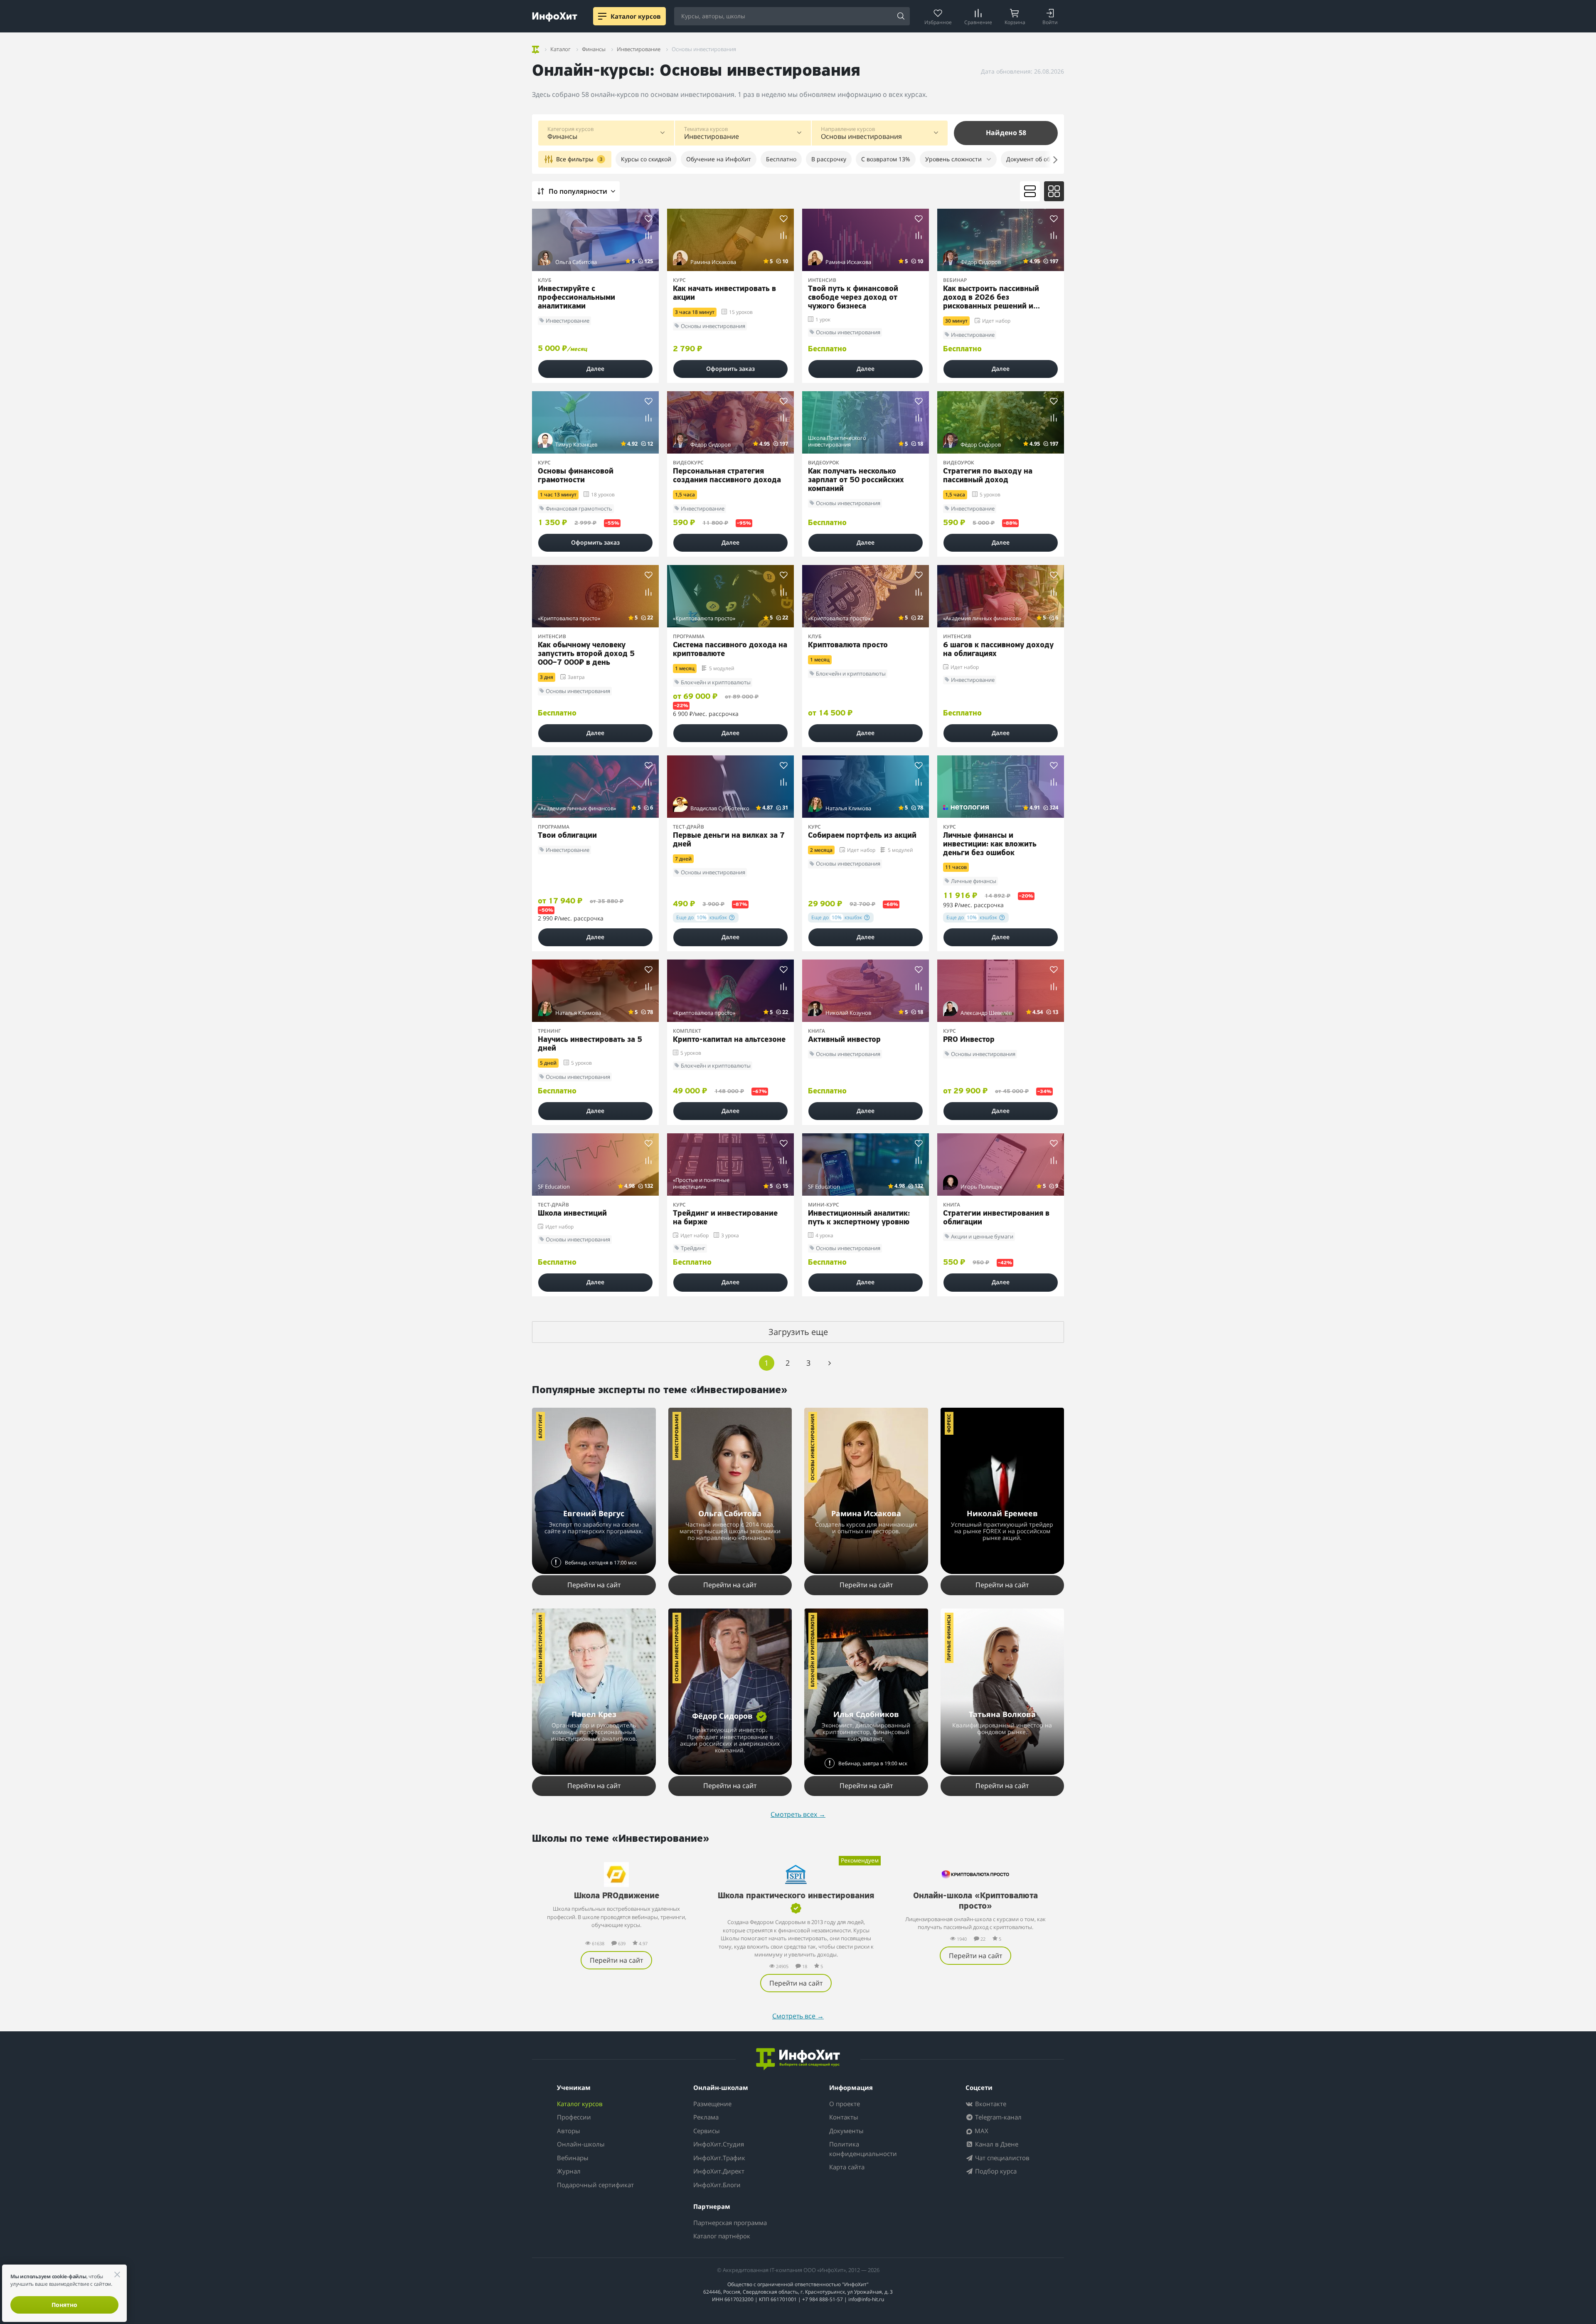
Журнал (569, 2171)
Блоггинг (540, 1426)
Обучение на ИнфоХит (719, 159)
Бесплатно (781, 159)
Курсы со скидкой (646, 159)
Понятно (64, 2305)
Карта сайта (847, 2167)
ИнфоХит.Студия (719, 2144)
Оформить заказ (730, 369)
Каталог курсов (580, 2104)
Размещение (712, 2104)
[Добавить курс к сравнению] (649, 236)
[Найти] (901, 17)
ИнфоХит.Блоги (717, 2185)
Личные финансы (949, 1638)
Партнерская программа (730, 2223)
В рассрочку (829, 159)
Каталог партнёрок (722, 2236)
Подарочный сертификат (595, 2185)
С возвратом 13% (886, 159)
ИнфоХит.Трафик (719, 2158)
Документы (846, 2131)
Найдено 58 (1006, 133)
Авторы (569, 2131)
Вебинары (573, 2158)
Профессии (574, 2117)
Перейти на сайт (594, 1585)
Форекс (949, 1423)
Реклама (706, 2117)
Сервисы (707, 2131)
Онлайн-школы (581, 2144)
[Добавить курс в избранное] (649, 218)
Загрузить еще (798, 1332)
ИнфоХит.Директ (719, 2171)
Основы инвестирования (812, 1447)
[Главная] (536, 48)
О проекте (845, 2104)
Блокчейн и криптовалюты (812, 1651)
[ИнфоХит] (555, 17)
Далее (595, 369)
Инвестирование (676, 1436)
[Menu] (602, 16)
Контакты (844, 2117)
